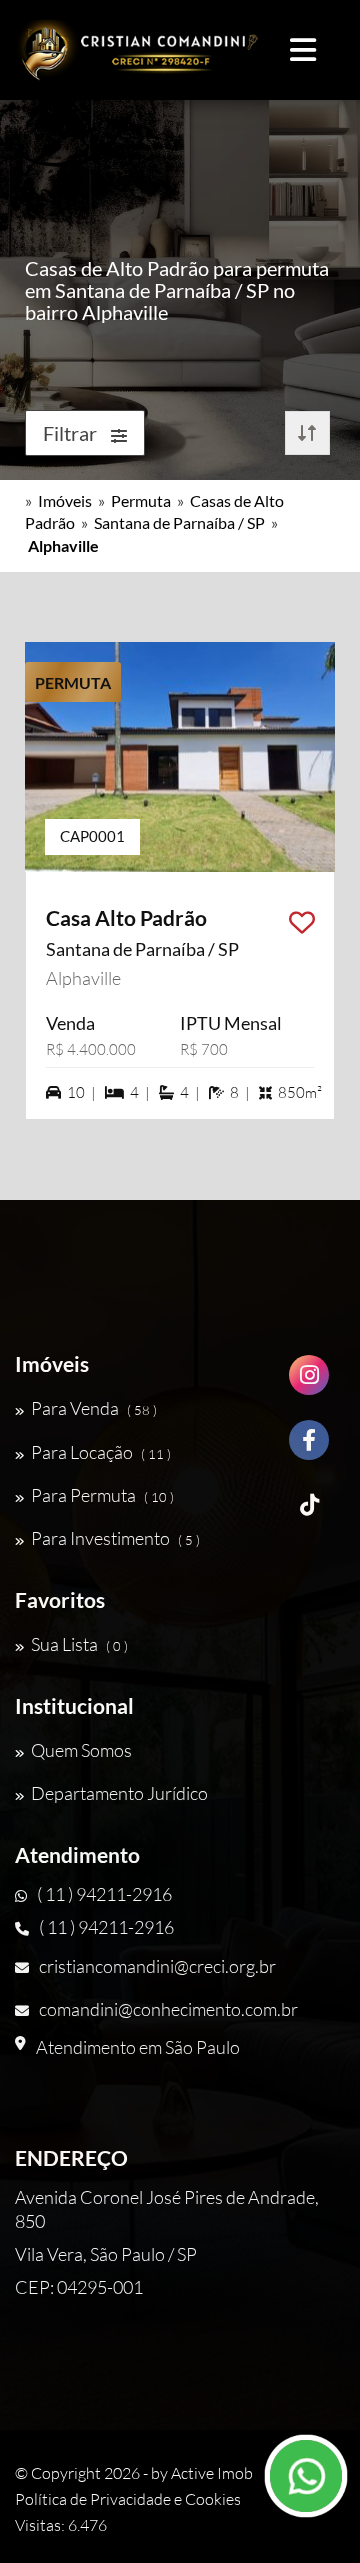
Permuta (141, 500)
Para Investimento (115, 1538)
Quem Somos (81, 1750)
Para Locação (101, 1452)
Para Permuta (102, 1495)
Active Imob (212, 2473)
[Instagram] (309, 1382)
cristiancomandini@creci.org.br (157, 1966)
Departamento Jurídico (119, 1793)
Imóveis (65, 500)
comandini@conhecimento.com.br (168, 2009)
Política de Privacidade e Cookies (128, 2499)
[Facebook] (309, 1447)
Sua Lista (79, 1644)
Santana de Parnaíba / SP (179, 522)
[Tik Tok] (309, 1512)
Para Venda (94, 1408)
